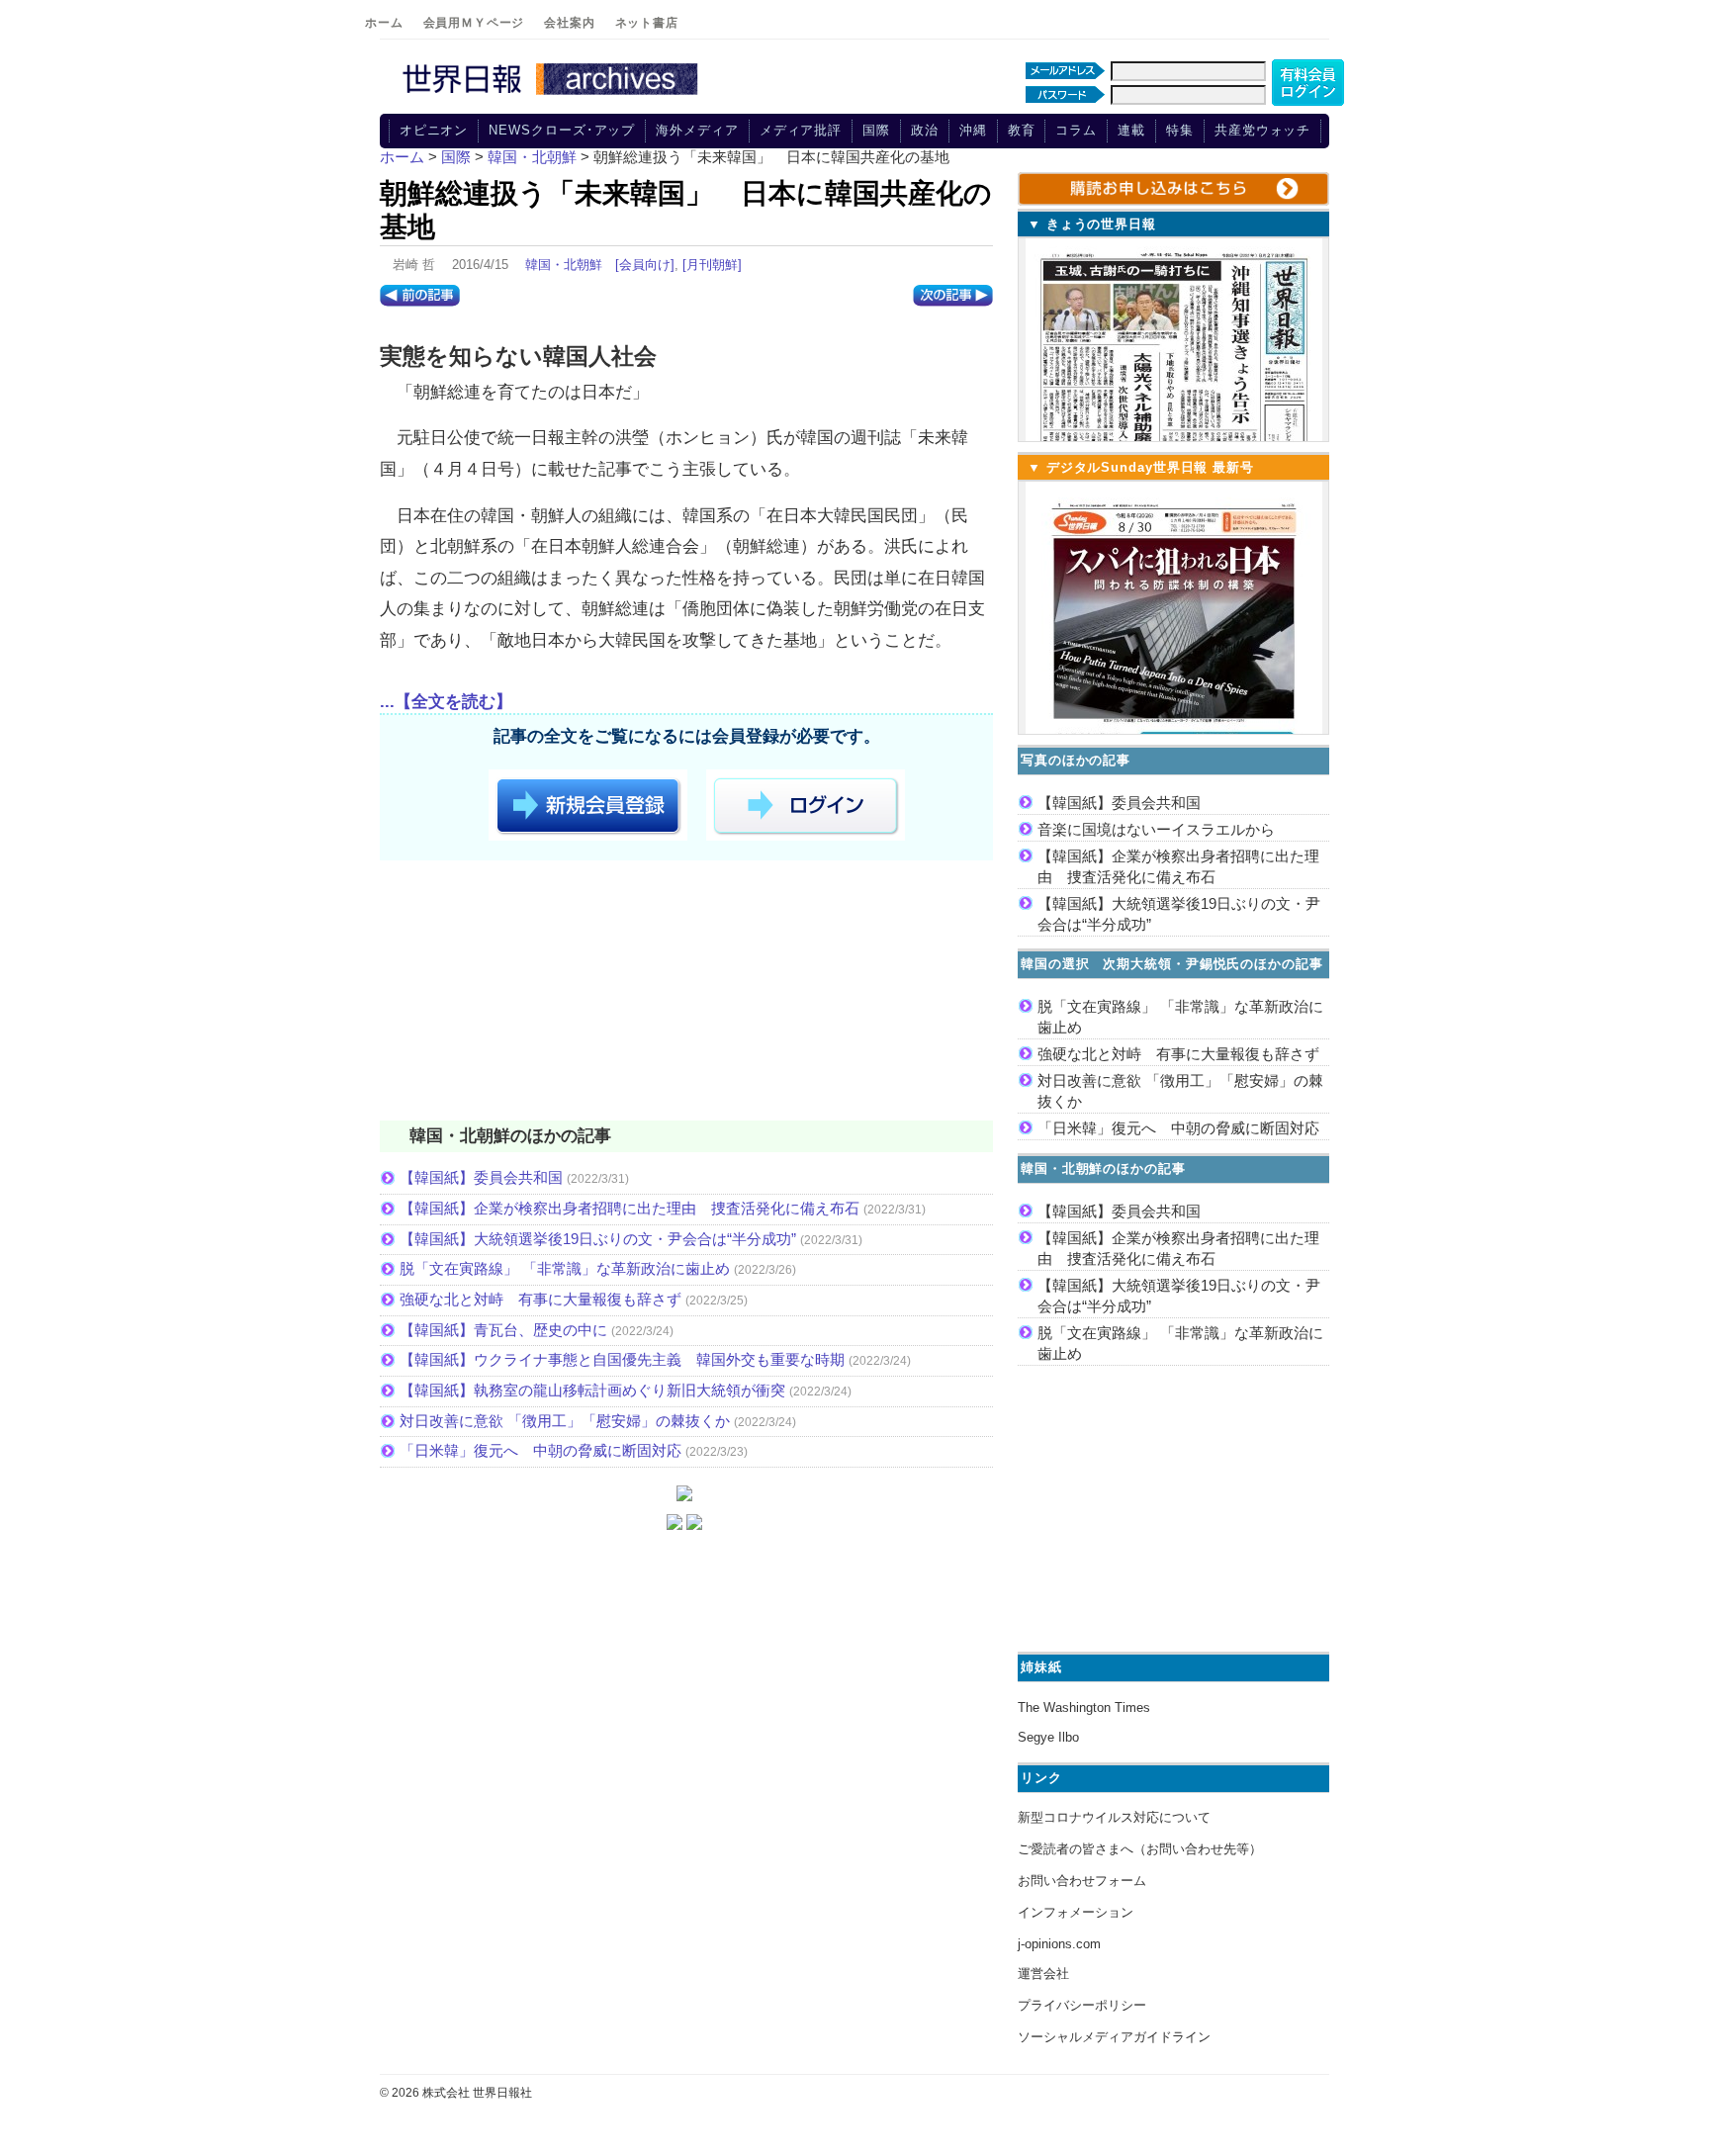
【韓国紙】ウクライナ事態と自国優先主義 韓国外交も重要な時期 (622, 1359)
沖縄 (973, 130)
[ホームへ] (553, 96)
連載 (1131, 130)
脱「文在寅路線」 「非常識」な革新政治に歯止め (565, 1268)
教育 (1022, 130)
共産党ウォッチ (1262, 130)
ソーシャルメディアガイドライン (1114, 2037)
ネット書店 (647, 23)
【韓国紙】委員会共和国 (481, 1177)
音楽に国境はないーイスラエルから (1156, 829)
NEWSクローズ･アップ (562, 130)
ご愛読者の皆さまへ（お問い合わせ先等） (1140, 1849)
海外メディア (697, 130)
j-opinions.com (1059, 1944)
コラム (1076, 130)
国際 (876, 130)
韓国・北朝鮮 (564, 265)
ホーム (384, 23)
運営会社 (1043, 1974)
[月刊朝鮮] (712, 265)
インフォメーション (1076, 1912)
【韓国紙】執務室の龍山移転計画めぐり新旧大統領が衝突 (592, 1390)
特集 (1180, 130)
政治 (925, 130)
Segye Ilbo (1048, 1737)
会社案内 (569, 23)
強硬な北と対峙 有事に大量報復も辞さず (540, 1299)
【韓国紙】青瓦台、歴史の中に (503, 1330)
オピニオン (434, 130)
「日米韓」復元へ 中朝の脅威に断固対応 (540, 1450)
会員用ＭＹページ (474, 23)
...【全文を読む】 (446, 702)
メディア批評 (801, 130)
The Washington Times (1084, 1707)
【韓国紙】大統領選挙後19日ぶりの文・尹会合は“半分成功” (598, 1239)
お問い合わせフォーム (1082, 1881)
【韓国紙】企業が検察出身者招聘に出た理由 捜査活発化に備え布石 (630, 1208)
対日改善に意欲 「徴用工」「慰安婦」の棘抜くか (565, 1421)
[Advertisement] (686, 994)
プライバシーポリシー (1082, 2005)
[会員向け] (645, 265)
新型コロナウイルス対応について (1114, 1817)
